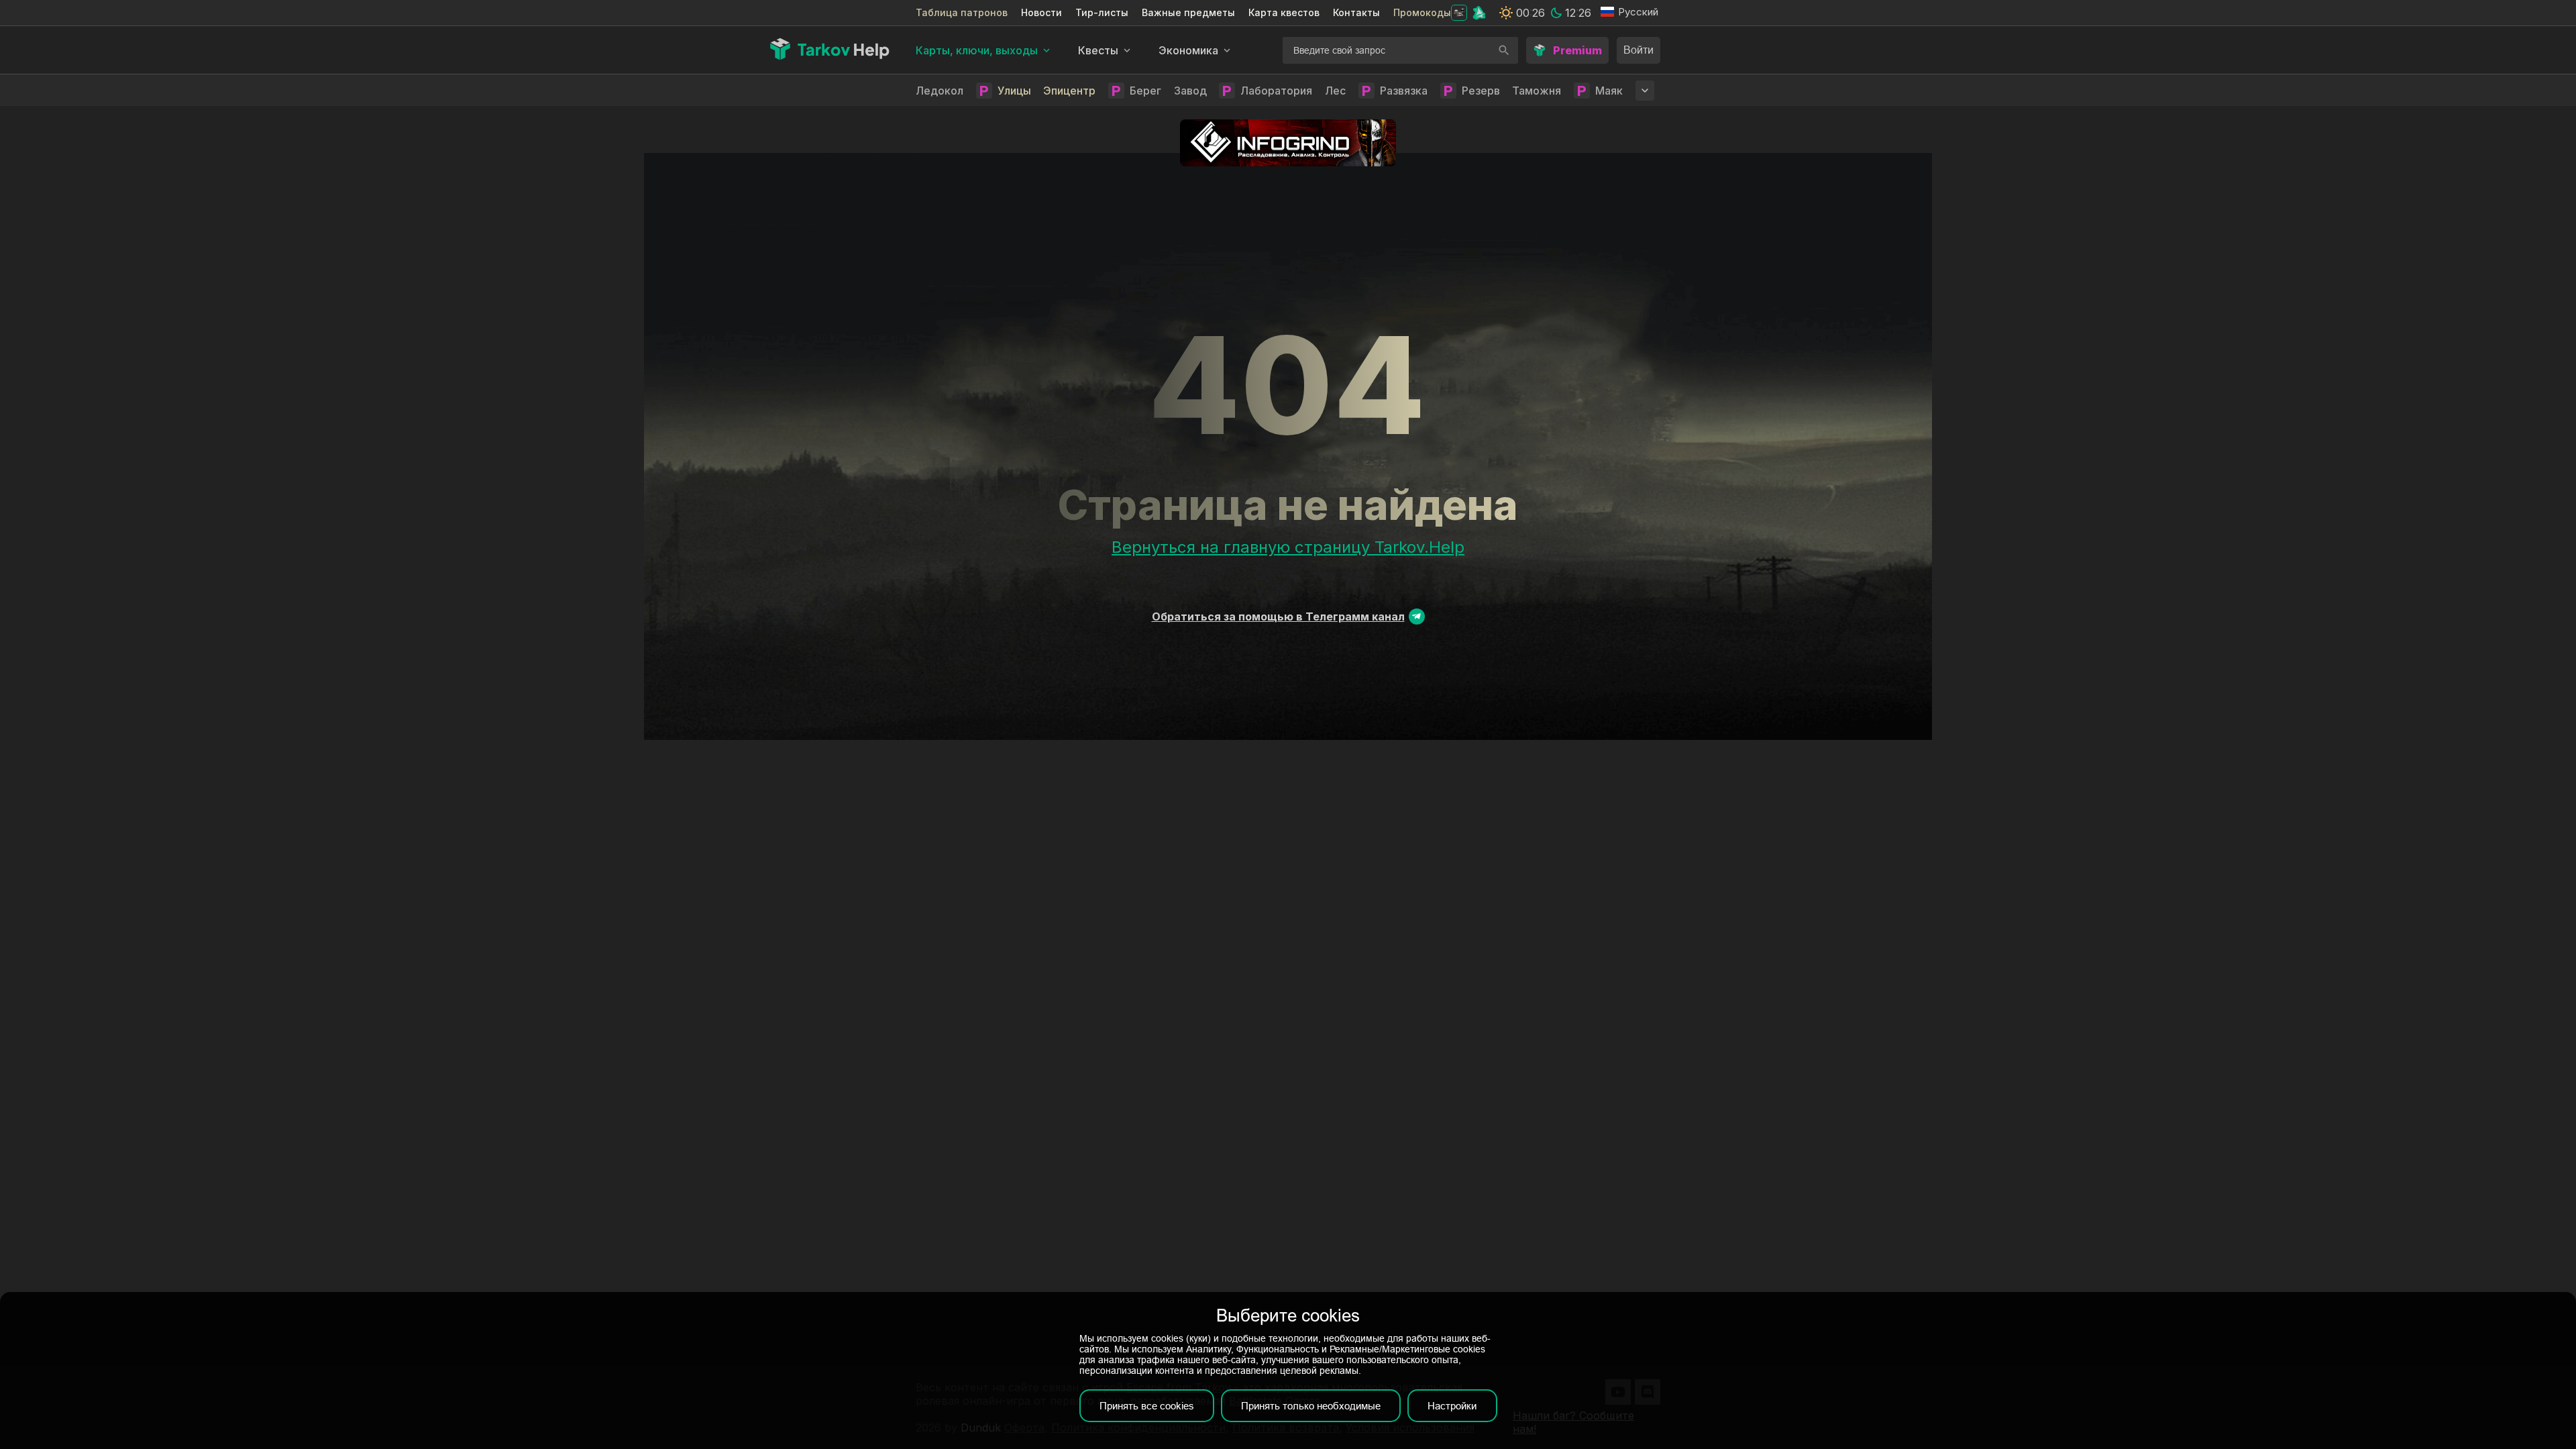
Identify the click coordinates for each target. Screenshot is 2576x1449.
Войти (1639, 50)
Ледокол (940, 91)
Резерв (1481, 91)
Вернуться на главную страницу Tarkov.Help (1288, 547)
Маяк (1609, 91)
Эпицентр (1069, 91)
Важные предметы (1188, 12)
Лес (1335, 91)
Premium (1577, 50)
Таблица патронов (962, 12)
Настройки (1452, 1406)
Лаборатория (1276, 91)
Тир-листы (1102, 12)
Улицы (1014, 91)
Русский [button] (1638, 12)
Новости (1041, 12)
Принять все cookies (1147, 1406)
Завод (1190, 91)
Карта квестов (1284, 12)
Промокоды (1422, 12)
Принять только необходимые (1311, 1406)
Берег (1145, 91)
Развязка (1404, 91)
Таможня (1537, 91)
